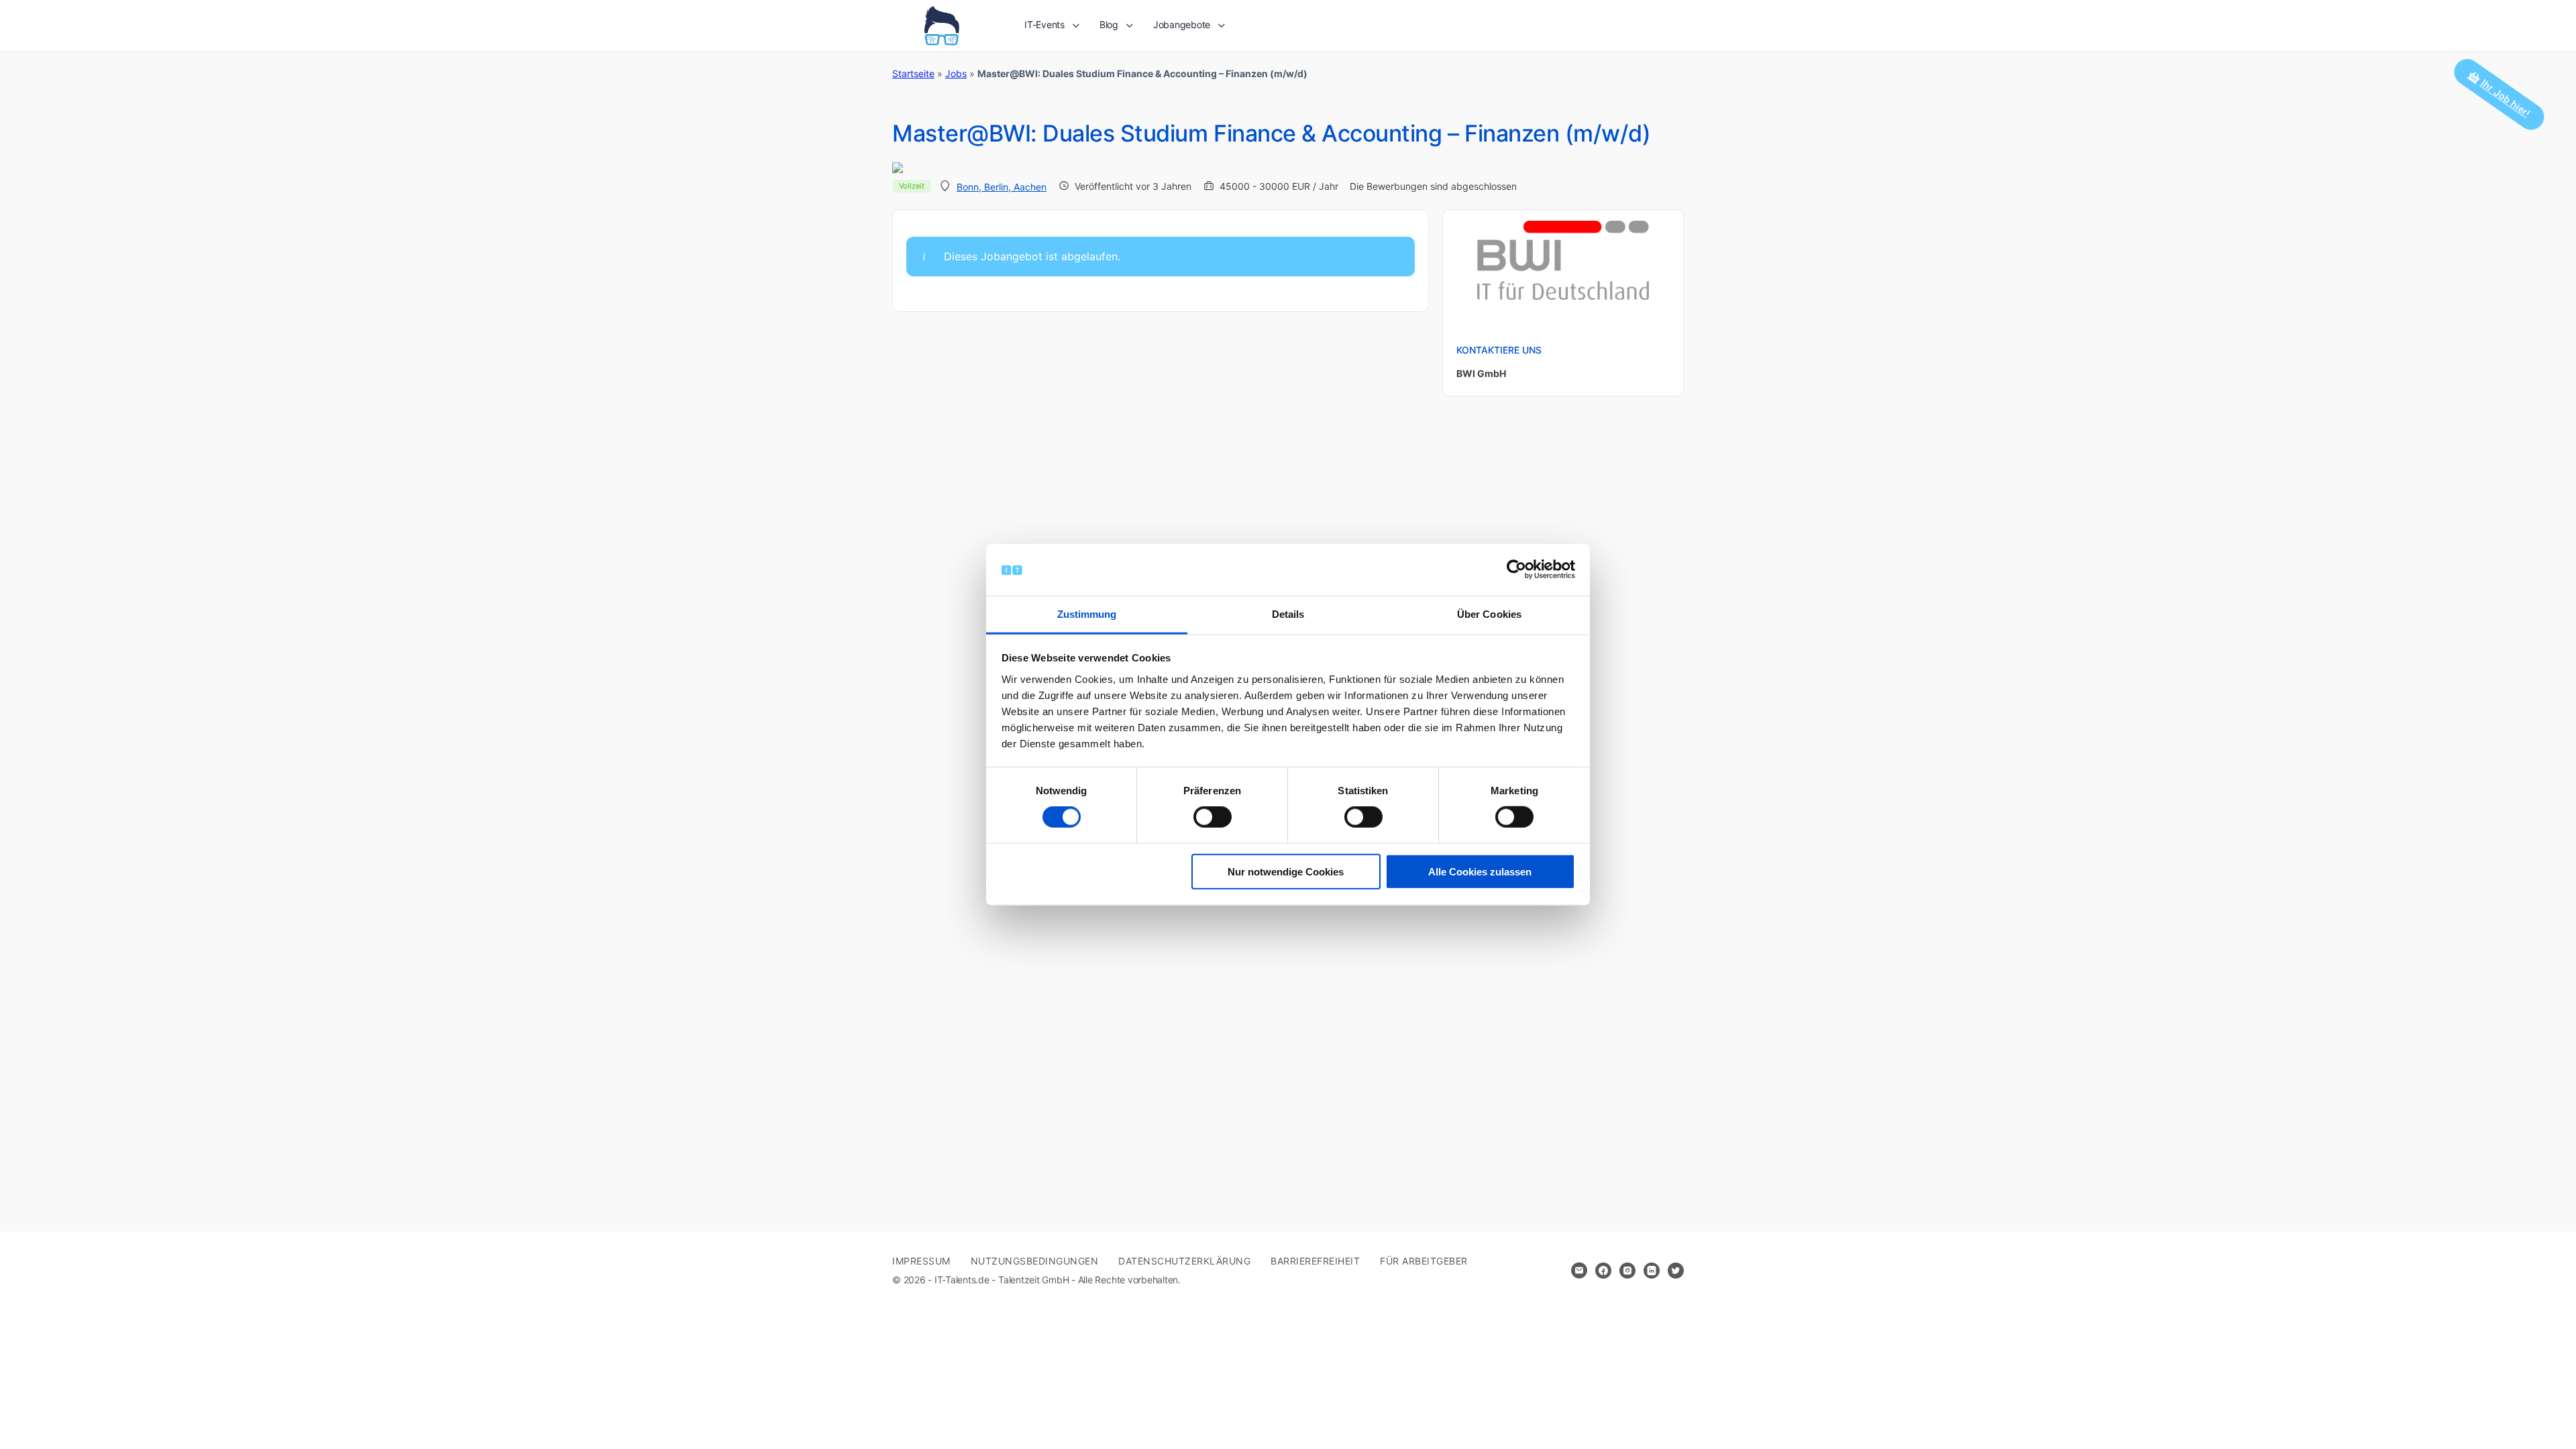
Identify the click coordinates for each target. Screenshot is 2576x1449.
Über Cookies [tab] (1489, 614)
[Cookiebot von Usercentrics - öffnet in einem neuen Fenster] (1516, 570)
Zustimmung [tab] (1087, 614)
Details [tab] (1288, 614)
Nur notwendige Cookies (1286, 871)
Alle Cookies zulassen (1480, 871)
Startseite (913, 73)
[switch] (1213, 817)
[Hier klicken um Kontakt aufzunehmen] (1579, 1271)
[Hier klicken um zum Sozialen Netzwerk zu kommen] (1603, 1271)
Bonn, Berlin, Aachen (1002, 187)
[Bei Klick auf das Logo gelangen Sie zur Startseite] (942, 24)
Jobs (956, 73)
